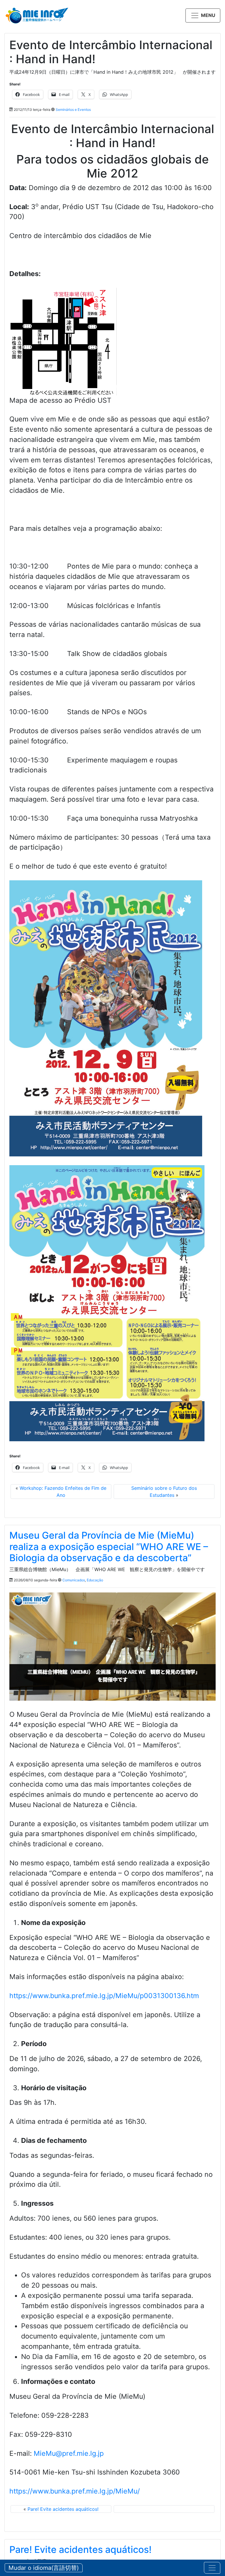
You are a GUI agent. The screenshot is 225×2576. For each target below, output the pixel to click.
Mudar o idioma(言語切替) (44, 2568)
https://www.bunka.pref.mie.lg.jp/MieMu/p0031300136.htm (104, 1996)
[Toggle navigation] (212, 2568)
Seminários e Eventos (73, 110)
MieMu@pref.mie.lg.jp (69, 2453)
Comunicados (74, 1580)
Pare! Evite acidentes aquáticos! (63, 2509)
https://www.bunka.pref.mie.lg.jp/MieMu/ (75, 2491)
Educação (95, 1580)
